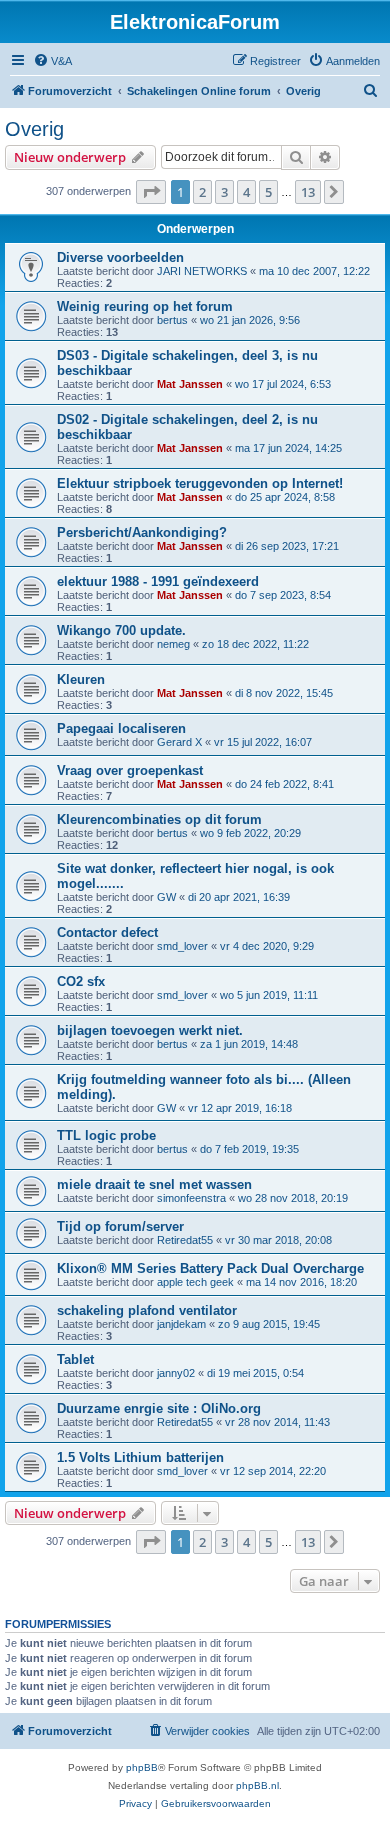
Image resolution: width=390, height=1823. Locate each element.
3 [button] (224, 192)
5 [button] (268, 192)
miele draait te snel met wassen (154, 1184)
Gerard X (179, 742)
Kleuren (81, 679)
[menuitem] (52, 61)
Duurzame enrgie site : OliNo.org (159, 1408)
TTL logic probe (106, 1135)
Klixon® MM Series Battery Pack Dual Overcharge (210, 1268)
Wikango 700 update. (121, 630)
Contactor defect (107, 932)
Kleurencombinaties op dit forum (159, 819)
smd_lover (182, 946)
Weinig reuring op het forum (145, 306)
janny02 (176, 1373)
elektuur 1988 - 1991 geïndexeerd (158, 581)
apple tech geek (195, 1282)
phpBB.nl (257, 1785)
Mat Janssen (190, 384)
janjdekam (181, 1324)
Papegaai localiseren (121, 728)
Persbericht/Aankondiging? (142, 532)
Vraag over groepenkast (130, 770)
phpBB (142, 1767)
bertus (172, 320)
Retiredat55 (185, 1240)
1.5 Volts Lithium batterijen (140, 1457)
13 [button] (308, 192)
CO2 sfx (81, 981)
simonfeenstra (191, 1198)
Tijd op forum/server (120, 1226)
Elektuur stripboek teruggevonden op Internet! (200, 483)
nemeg (173, 644)
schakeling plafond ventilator (147, 1310)
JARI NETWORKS (202, 271)
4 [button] (246, 192)
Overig (34, 129)
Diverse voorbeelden (120, 257)
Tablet (75, 1359)
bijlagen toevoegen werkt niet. (150, 1030)
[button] (151, 192)
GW (166, 897)
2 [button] (202, 192)
